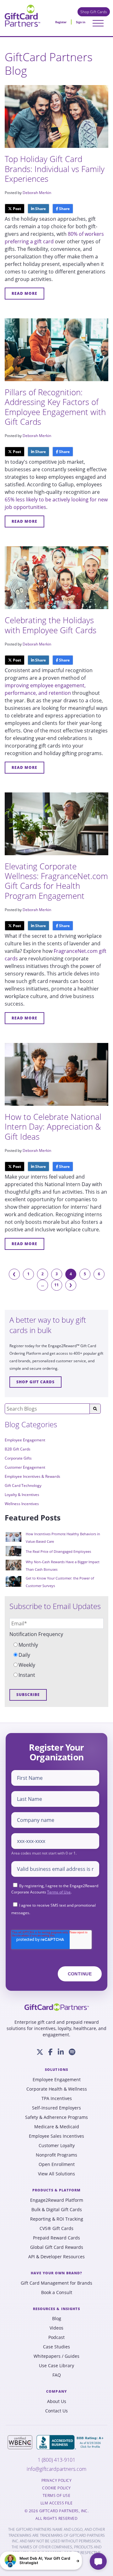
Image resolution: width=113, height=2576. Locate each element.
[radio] (56, 1645)
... (43, 1285)
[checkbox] (56, 1660)
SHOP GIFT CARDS (35, 1382)
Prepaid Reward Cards (56, 2238)
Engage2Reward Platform (57, 2200)
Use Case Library (56, 2366)
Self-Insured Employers (56, 2108)
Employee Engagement (25, 1440)
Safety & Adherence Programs (56, 2117)
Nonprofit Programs (56, 2155)
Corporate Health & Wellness (57, 2089)
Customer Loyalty (57, 2146)
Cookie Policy (56, 2488)
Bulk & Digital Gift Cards (57, 2210)
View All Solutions (56, 2174)
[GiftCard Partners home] (57, 2007)
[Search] (95, 1409)
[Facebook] (51, 2052)
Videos (56, 2328)
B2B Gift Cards (18, 1449)
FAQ (57, 2375)
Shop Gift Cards (94, 12)
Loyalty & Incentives (22, 1495)
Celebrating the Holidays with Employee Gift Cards (51, 625)
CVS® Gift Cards (56, 2228)
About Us (57, 2401)
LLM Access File (56, 2503)
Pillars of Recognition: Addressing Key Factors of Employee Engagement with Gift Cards (55, 407)
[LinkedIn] (61, 2052)
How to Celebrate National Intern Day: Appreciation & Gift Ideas (53, 1126)
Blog (57, 2319)
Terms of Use (59, 1892)
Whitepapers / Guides (56, 2356)
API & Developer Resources (56, 2257)
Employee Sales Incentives (56, 2136)
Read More (24, 293)
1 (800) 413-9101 (56, 2460)
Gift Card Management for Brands (56, 2283)
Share (40, 209)
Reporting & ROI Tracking (57, 2219)
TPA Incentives (57, 2098)
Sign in (81, 22)
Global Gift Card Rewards (57, 2247)
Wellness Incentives (22, 1504)
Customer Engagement (25, 1467)
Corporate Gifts (18, 1458)
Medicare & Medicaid (57, 2127)
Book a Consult (57, 2292)
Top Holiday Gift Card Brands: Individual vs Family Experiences (55, 169)
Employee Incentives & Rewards (32, 1476)
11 (56, 1285)
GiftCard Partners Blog (49, 64)
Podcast (56, 2337)
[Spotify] (72, 2052)
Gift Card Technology (23, 1485)
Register (61, 22)
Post (16, 209)
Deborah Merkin (37, 193)
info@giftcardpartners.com (56, 2469)
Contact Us (56, 2411)
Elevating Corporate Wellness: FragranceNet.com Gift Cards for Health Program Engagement (56, 881)
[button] (41, 2561)
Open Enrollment (57, 2164)
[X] (40, 2052)
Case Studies (56, 2347)
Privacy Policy (56, 2481)
